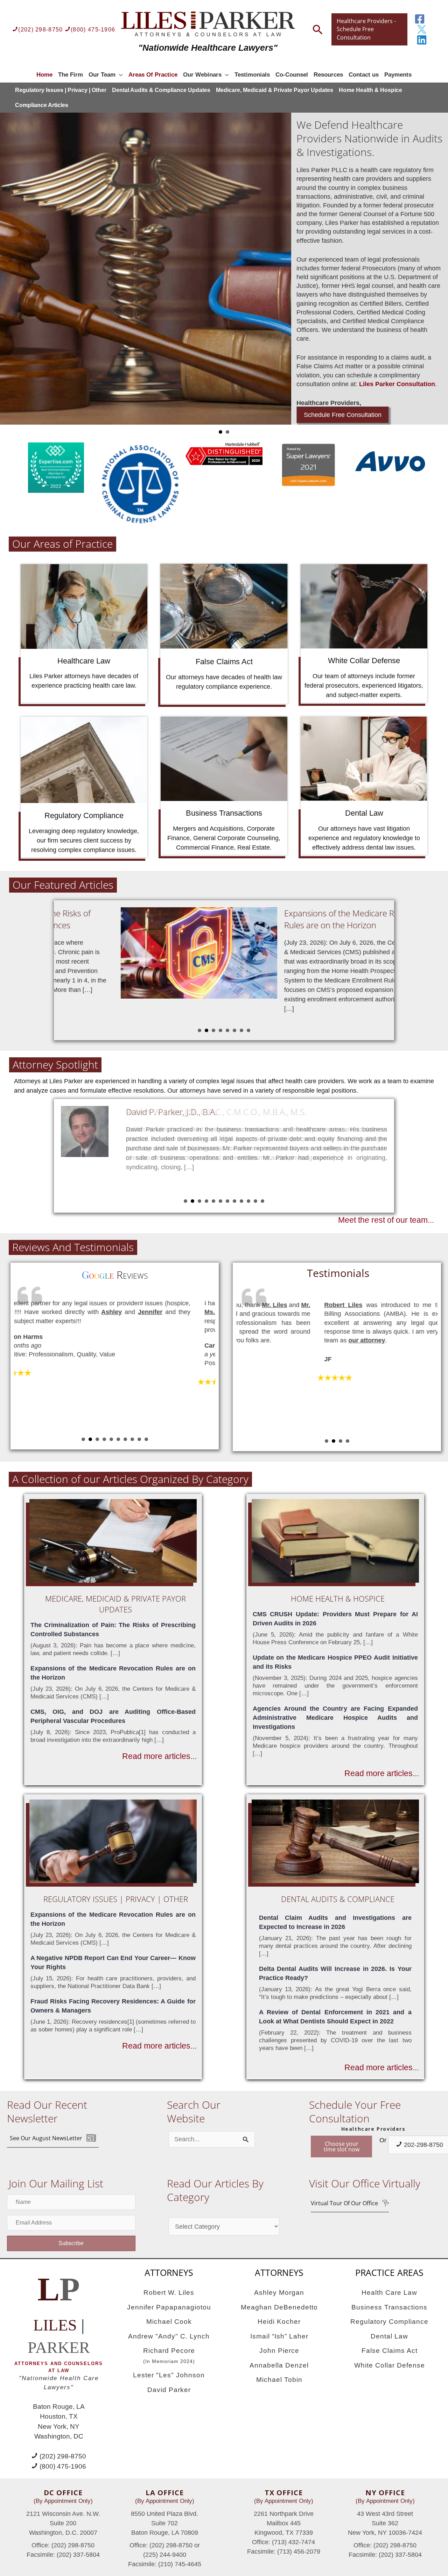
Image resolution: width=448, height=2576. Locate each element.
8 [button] (248, 1030)
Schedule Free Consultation (343, 415)
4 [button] (220, 1030)
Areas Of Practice (153, 75)
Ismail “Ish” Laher (279, 2336)
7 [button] (241, 1030)
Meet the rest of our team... (386, 1220)
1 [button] (199, 1030)
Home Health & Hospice (370, 90)
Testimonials (252, 75)
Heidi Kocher (279, 2322)
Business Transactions (389, 2307)
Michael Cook (169, 2322)
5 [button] (227, 1030)
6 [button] (234, 1030)
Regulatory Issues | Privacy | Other (61, 90)
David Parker (169, 2390)
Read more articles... (159, 1756)
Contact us (364, 75)
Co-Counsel (292, 75)
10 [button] (248, 1201)
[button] (53, 2138)
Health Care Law (389, 2293)
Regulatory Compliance (389, 2322)
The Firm (71, 75)
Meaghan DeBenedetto (279, 2307)
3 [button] (213, 1030)
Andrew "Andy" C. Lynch (169, 2336)
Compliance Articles (42, 105)
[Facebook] (420, 19)
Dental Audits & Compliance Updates (161, 90)
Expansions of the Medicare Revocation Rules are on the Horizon (297, 919)
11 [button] (255, 1201)
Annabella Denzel (279, 2365)
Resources (328, 75)
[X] (422, 29)
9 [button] (241, 1201)
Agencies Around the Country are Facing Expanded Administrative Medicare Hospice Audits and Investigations (335, 1718)
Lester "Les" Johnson (169, 2375)
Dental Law (389, 2336)
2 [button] (206, 1030)
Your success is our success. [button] (227, 432)
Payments (398, 75)
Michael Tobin (279, 2380)
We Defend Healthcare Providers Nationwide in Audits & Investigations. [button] (220, 432)
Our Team (102, 75)
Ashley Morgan (279, 2293)
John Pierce (279, 2351)
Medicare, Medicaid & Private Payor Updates (275, 90)
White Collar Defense (390, 2365)
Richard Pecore (169, 2355)
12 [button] (262, 1201)
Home (44, 75)
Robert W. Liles (169, 2293)
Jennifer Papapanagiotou (169, 2307)
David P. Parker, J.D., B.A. (171, 1112)
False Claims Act (390, 2351)
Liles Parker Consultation (397, 384)
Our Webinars (202, 75)
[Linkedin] (422, 40)
